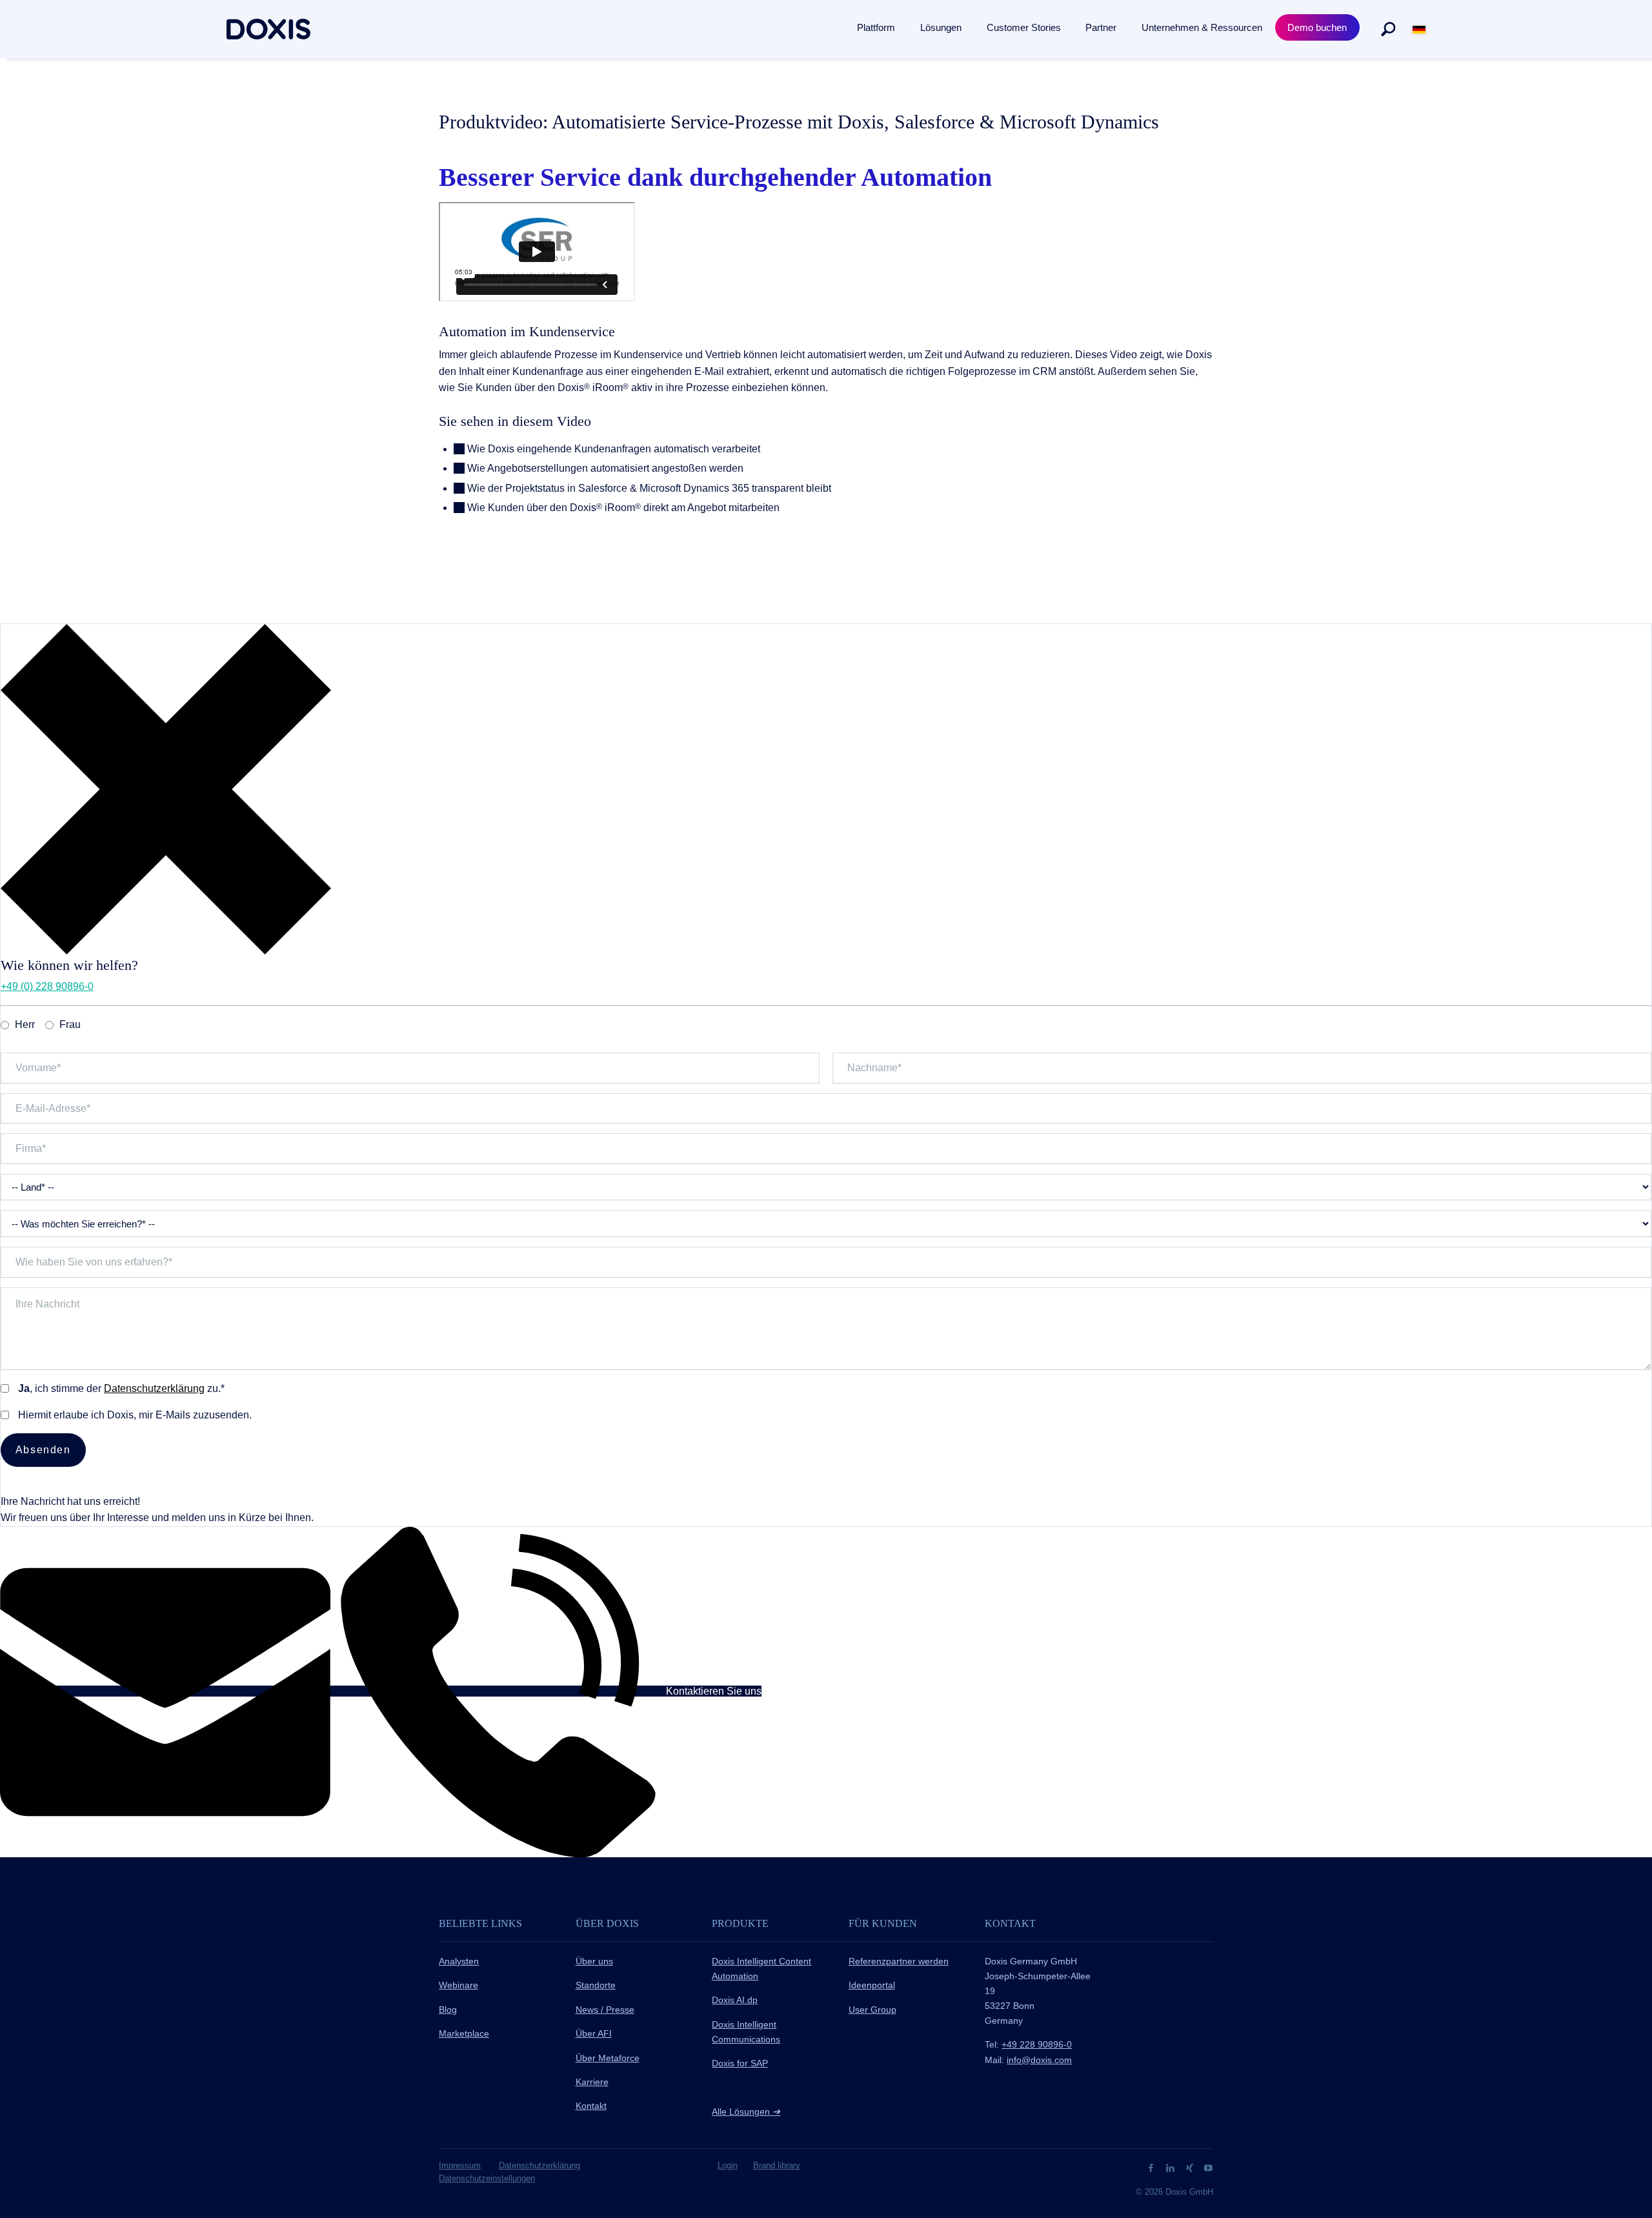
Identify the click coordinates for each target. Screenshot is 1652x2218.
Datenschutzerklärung (154, 1388)
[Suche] (1388, 29)
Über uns (594, 1961)
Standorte (596, 1985)
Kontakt (591, 2106)
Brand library (777, 2165)
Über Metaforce (608, 2058)
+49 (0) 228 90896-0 (47, 986)
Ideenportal (872, 1985)
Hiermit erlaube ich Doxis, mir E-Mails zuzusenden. (135, 1415)
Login (728, 2165)
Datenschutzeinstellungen (487, 2178)
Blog (448, 2010)
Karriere (592, 2082)
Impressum (460, 2165)
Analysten (459, 1961)
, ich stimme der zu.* (121, 1388)
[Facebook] (1152, 2167)
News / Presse (605, 2010)
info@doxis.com (1039, 2060)
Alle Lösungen (746, 2112)
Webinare (458, 1985)
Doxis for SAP (740, 2063)
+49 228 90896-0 (1037, 2044)
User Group (872, 2010)
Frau (70, 1024)
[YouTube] (1208, 2167)
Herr (25, 1024)
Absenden (43, 1450)
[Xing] (1191, 2167)
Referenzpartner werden (899, 1961)
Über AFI (594, 2033)
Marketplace (464, 2033)
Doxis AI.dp (735, 2000)
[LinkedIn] (1172, 2167)
